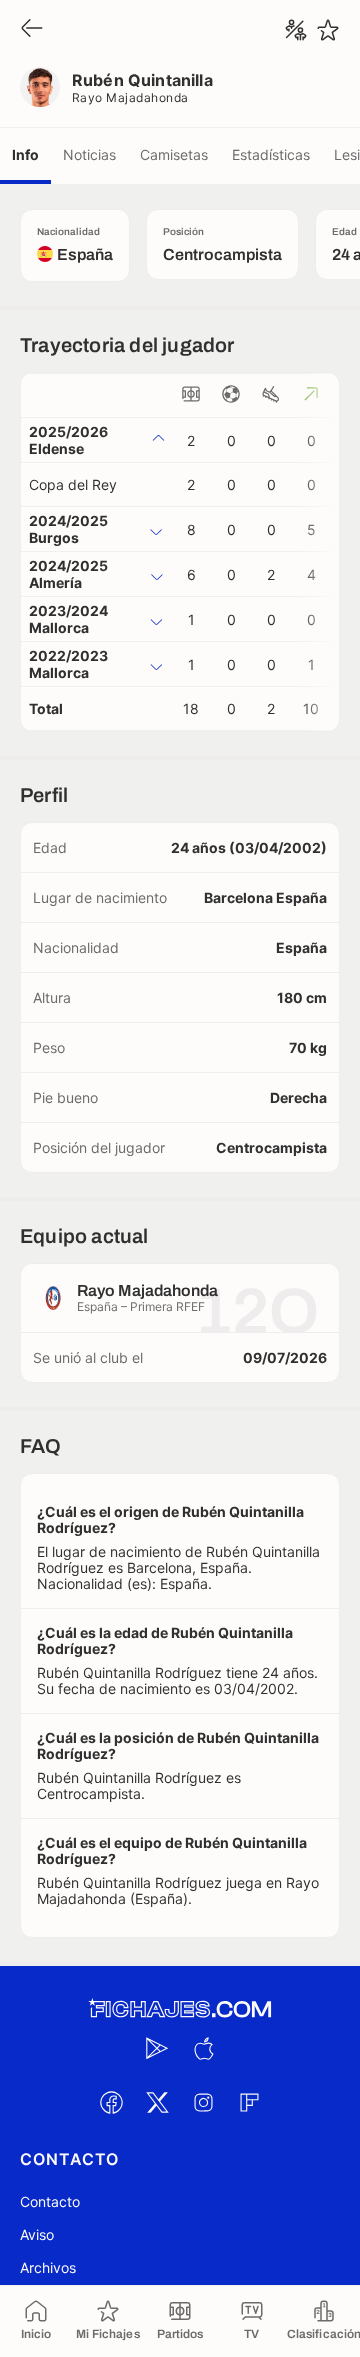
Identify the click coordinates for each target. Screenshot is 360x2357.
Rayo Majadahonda (130, 97)
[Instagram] (203, 2102)
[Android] (157, 2048)
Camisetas (174, 154)
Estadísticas (271, 154)
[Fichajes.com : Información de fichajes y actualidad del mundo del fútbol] (180, 2009)
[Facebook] (111, 2102)
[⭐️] (328, 30)
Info (25, 154)
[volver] (32, 29)
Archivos (48, 2267)
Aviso (37, 2234)
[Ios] (203, 2048)
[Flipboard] (249, 2102)
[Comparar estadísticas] (296, 30)
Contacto (50, 2201)
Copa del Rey (73, 484)
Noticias (89, 154)
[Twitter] (157, 2102)
